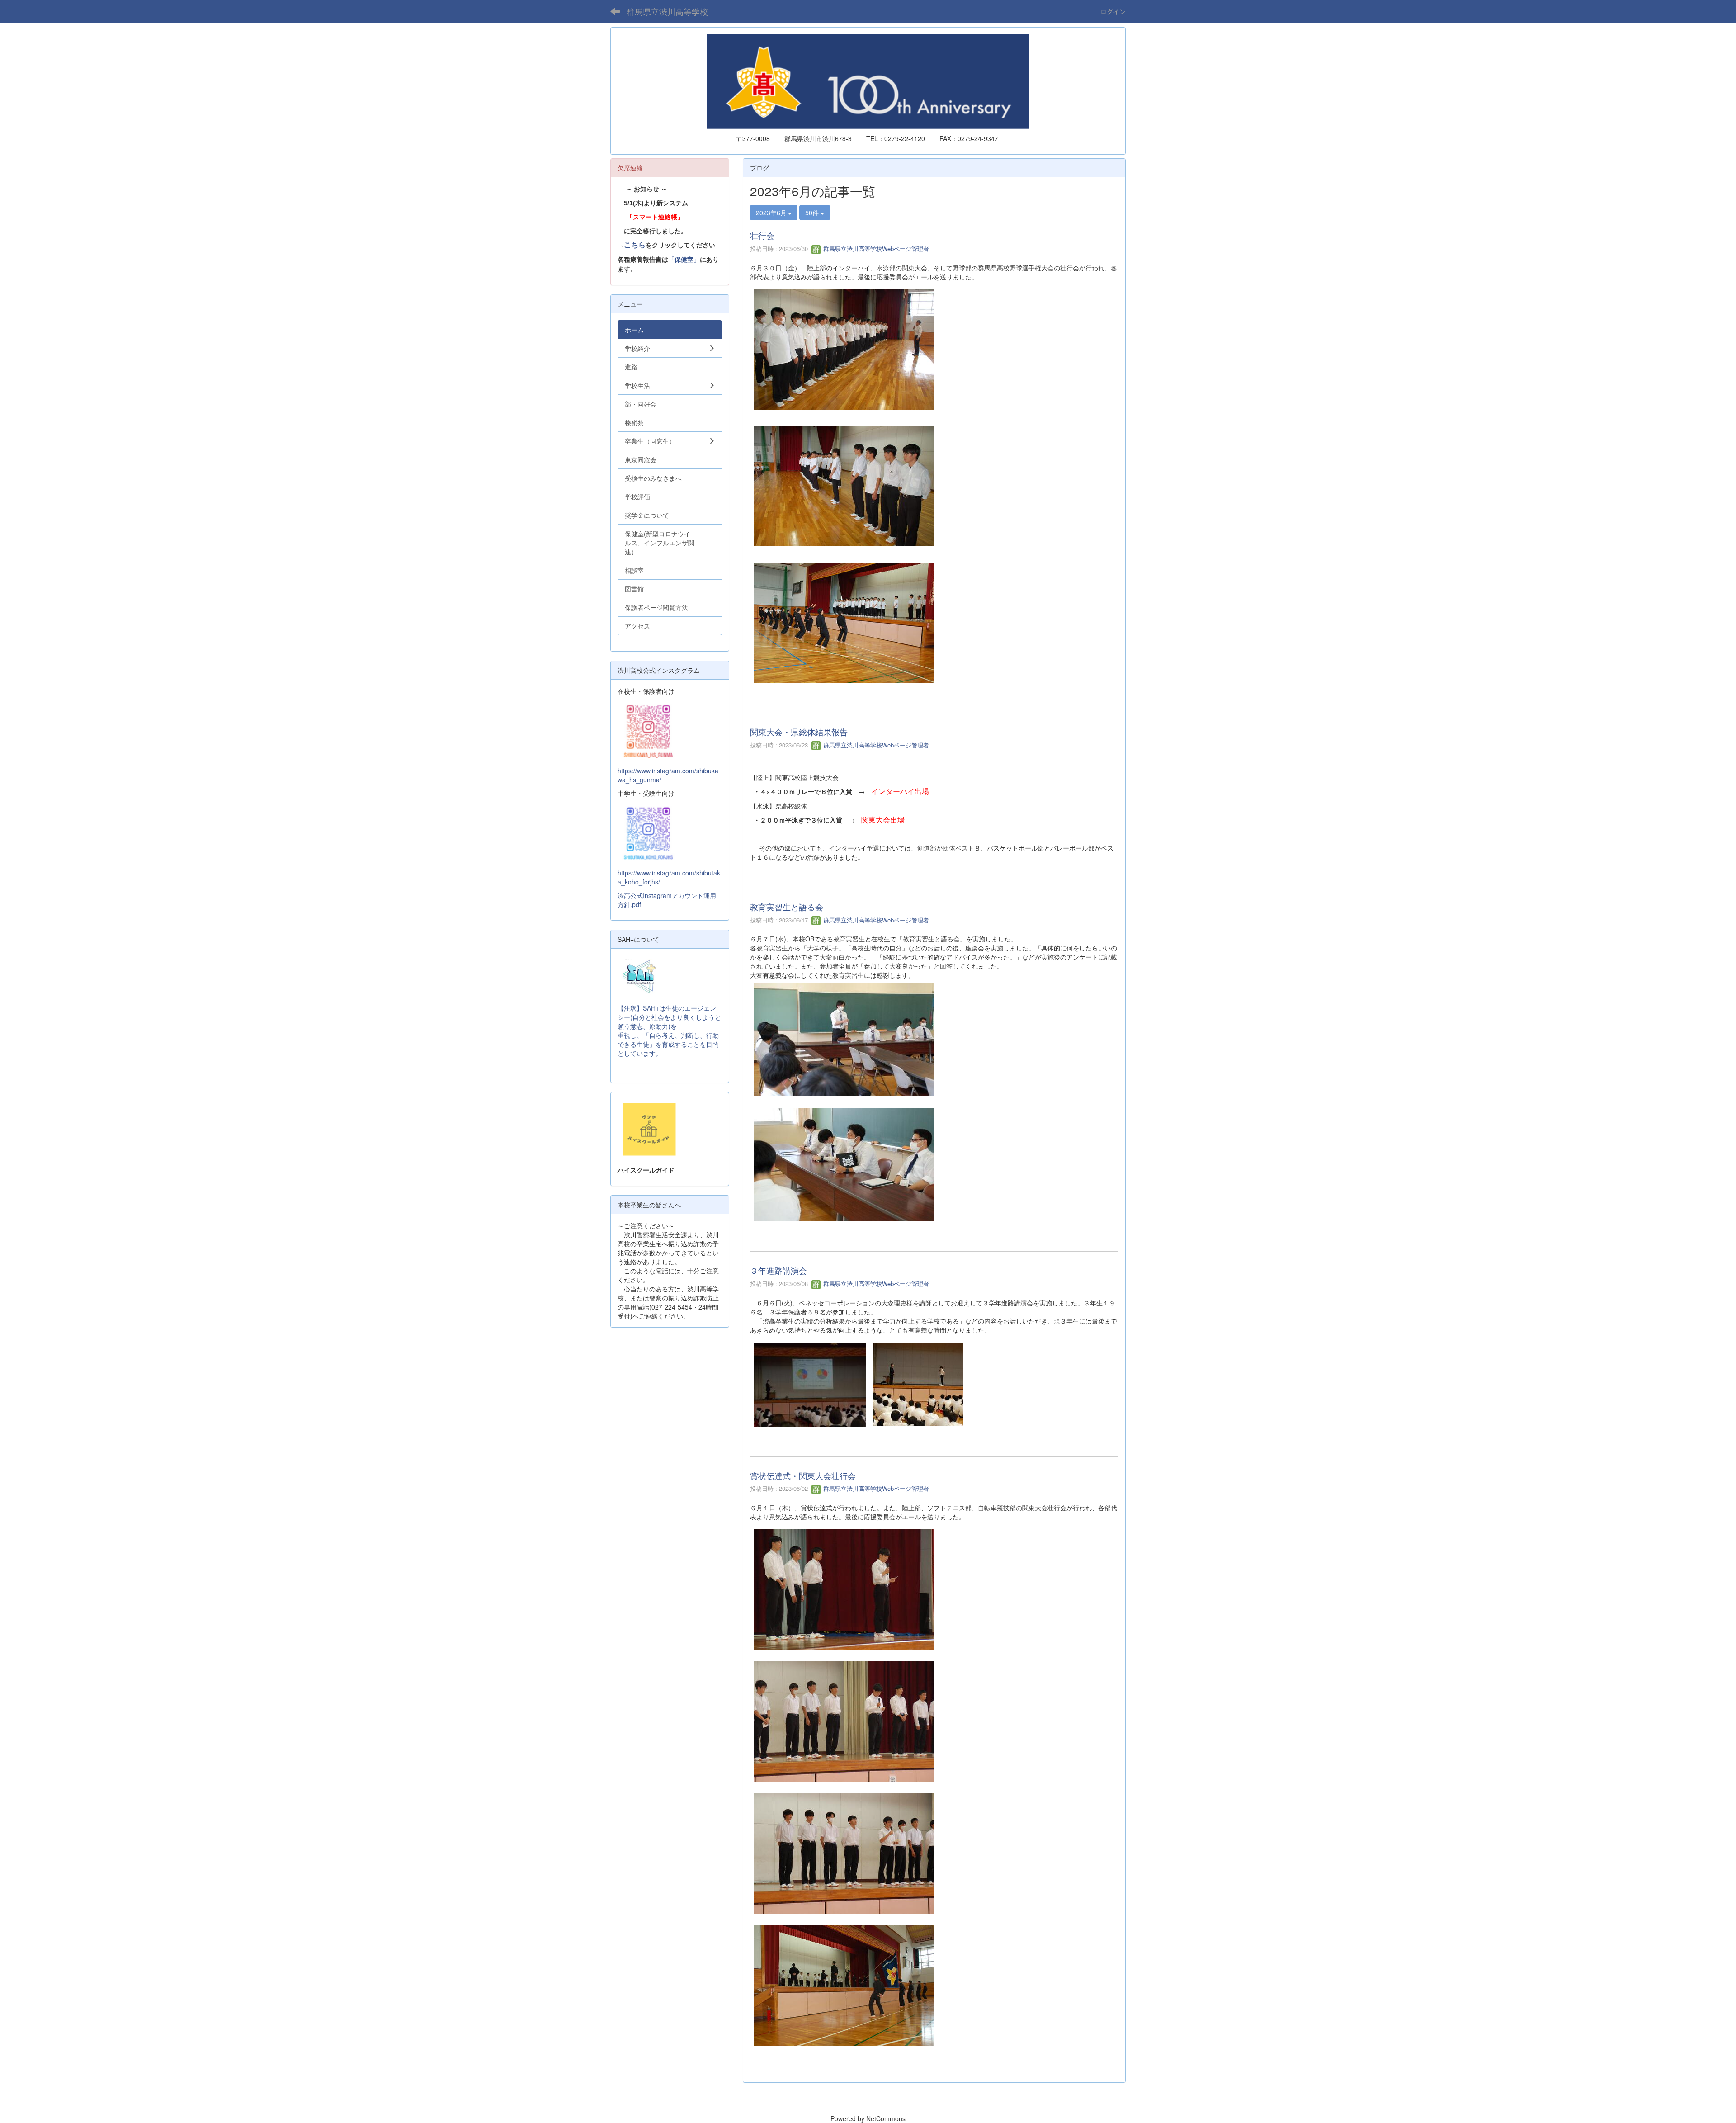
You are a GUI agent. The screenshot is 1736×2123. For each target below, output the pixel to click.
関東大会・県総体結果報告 (799, 732)
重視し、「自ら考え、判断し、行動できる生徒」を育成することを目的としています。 (668, 1044)
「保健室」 (684, 260)
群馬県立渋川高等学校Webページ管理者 (875, 248)
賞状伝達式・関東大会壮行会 (803, 1475)
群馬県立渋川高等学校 (667, 11)
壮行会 (762, 235)
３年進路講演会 (778, 1270)
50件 (813, 213)
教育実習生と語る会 (787, 907)
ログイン (1113, 11)
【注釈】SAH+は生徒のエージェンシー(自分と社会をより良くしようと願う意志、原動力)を (669, 1017)
